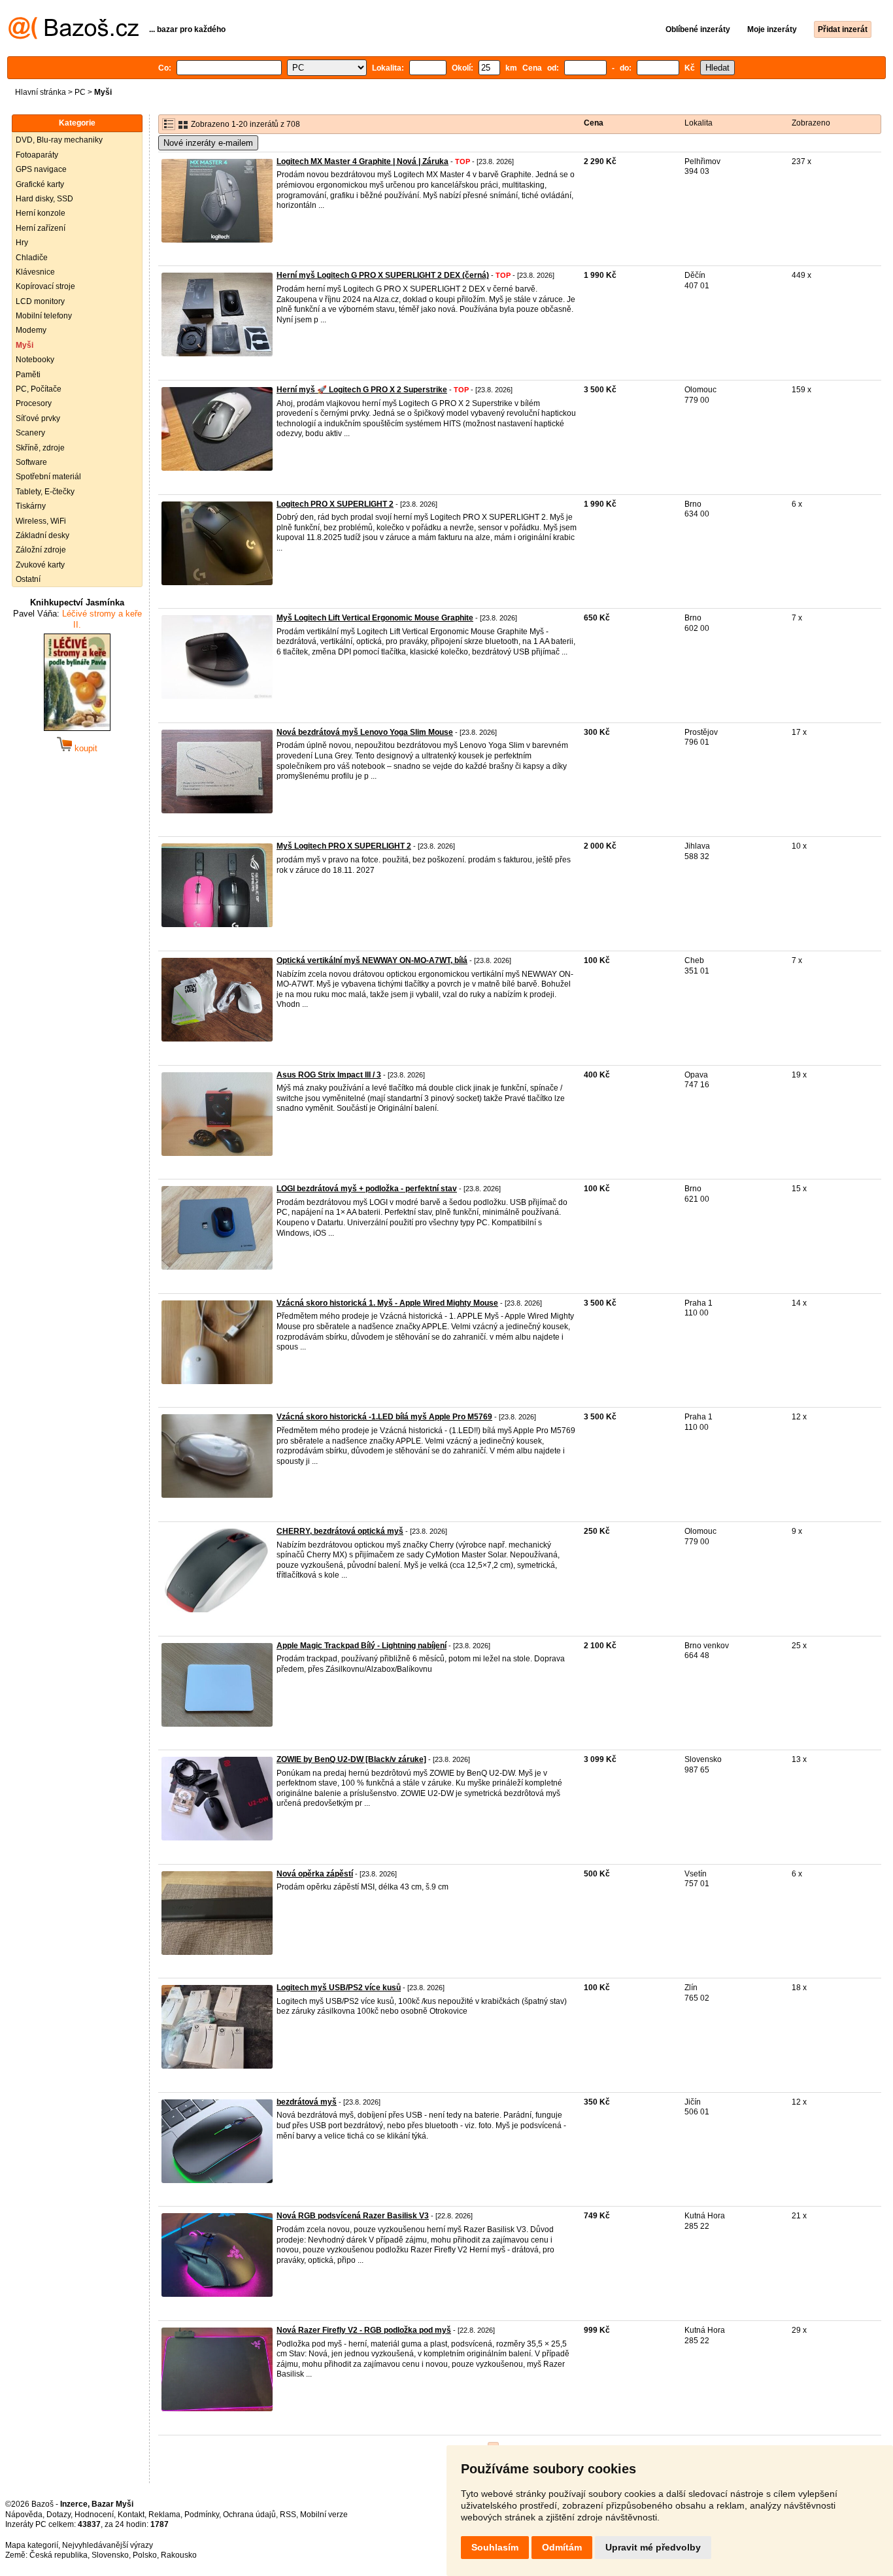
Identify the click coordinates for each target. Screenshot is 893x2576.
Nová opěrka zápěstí (315, 1874)
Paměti (28, 375)
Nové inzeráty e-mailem (208, 143)
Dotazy (59, 2515)
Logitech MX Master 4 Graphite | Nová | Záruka (362, 161)
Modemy (31, 330)
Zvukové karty (40, 565)
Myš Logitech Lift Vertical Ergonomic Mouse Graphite (375, 618)
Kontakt (131, 2515)
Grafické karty (40, 184)
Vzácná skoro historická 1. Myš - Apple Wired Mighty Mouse (387, 1303)
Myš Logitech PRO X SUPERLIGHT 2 (344, 846)
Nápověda (24, 2515)
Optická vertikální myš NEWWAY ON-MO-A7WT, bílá (372, 960)
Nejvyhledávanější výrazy (108, 2545)
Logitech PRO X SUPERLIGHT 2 (335, 504)
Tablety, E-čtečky (45, 492)
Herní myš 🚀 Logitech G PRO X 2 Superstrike (362, 390)
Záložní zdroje (41, 550)
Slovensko (110, 2555)
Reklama (164, 2515)
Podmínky (202, 2515)
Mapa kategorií (32, 2545)
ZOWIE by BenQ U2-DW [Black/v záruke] (351, 1759)
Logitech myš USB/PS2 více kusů (339, 1988)
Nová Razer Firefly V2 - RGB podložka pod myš (364, 2330)
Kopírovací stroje (45, 286)
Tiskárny (31, 506)
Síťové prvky (38, 418)
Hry (22, 243)
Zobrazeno (811, 123)
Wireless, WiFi (41, 521)
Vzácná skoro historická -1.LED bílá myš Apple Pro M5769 (384, 1417)
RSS (288, 2515)
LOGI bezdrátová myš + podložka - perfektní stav (367, 1189)
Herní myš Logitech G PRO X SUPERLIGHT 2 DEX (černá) (383, 275)
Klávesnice (35, 272)
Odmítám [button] (562, 2547)
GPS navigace (41, 169)
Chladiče (32, 258)
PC (80, 92)
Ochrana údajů (249, 2515)
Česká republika (59, 2555)
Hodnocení (94, 2515)
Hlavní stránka (41, 92)
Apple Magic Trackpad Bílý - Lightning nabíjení (362, 1646)
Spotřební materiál (48, 477)
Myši (25, 345)
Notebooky (35, 360)
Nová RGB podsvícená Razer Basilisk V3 (353, 2216)
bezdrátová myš (307, 2102)
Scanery (30, 433)
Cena (594, 123)
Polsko (145, 2555)
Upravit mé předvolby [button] (653, 2547)
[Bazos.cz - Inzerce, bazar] (74, 37)
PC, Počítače (39, 389)
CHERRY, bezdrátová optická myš (340, 1531)
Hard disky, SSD (44, 199)
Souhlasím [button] (495, 2547)
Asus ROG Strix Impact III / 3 (329, 1075)
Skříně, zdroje (40, 448)
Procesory (34, 403)
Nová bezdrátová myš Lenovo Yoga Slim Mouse (365, 732)
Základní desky (42, 535)
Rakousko (179, 2555)
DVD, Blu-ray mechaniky (59, 140)
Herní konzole (41, 213)
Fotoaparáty (37, 155)
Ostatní (28, 579)
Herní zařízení (41, 228)
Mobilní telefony (44, 316)
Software (31, 462)
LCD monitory (40, 301)
